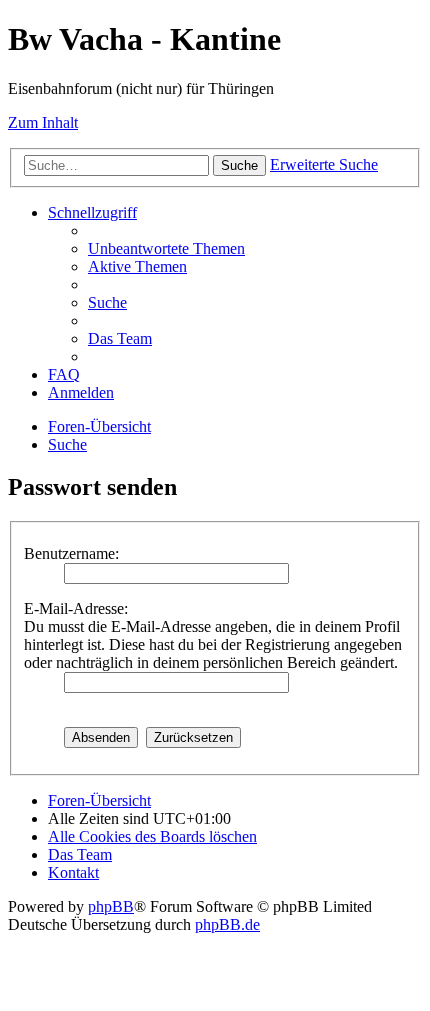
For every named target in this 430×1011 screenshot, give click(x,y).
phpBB (111, 906)
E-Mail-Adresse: (76, 608)
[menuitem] (166, 248)
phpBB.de (227, 924)
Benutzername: (71, 553)
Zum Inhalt (43, 122)
